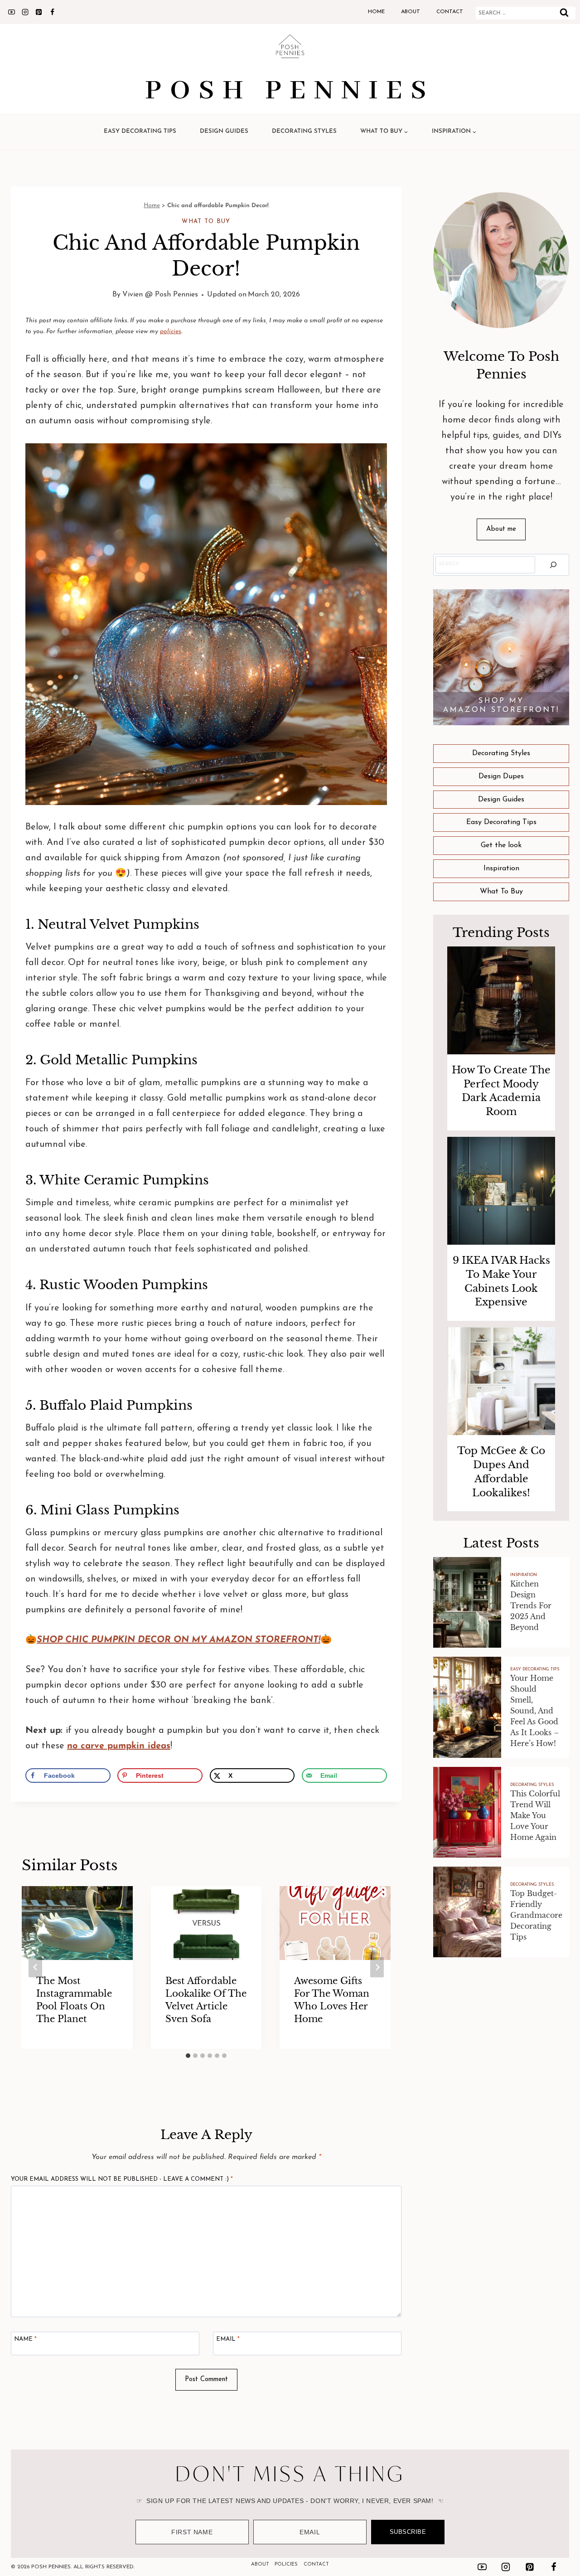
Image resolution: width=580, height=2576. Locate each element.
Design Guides (224, 131)
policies (171, 332)
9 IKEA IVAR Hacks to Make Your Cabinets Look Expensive (501, 1281)
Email (228, 2339)
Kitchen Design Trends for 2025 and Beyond (531, 1606)
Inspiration (501, 868)
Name (25, 2339)
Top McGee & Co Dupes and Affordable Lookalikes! (501, 1472)
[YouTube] (11, 12)
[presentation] (501, 1000)
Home (376, 12)
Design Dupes (501, 776)
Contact (450, 12)
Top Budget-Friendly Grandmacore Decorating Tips (536, 1915)
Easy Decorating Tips (140, 131)
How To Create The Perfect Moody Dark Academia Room (501, 1091)
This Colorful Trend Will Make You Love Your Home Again (535, 1815)
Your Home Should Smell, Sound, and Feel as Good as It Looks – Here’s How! (535, 1711)
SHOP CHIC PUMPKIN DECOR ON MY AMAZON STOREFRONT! (179, 1640)
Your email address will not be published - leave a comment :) (122, 2179)
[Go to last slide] (35, 1967)
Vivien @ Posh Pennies (160, 295)
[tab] (188, 2056)
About (411, 12)
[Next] (377, 1967)
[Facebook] (52, 12)
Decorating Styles (304, 131)
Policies (286, 2564)
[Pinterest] (39, 12)
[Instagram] (25, 12)
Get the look (501, 845)
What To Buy (206, 221)
